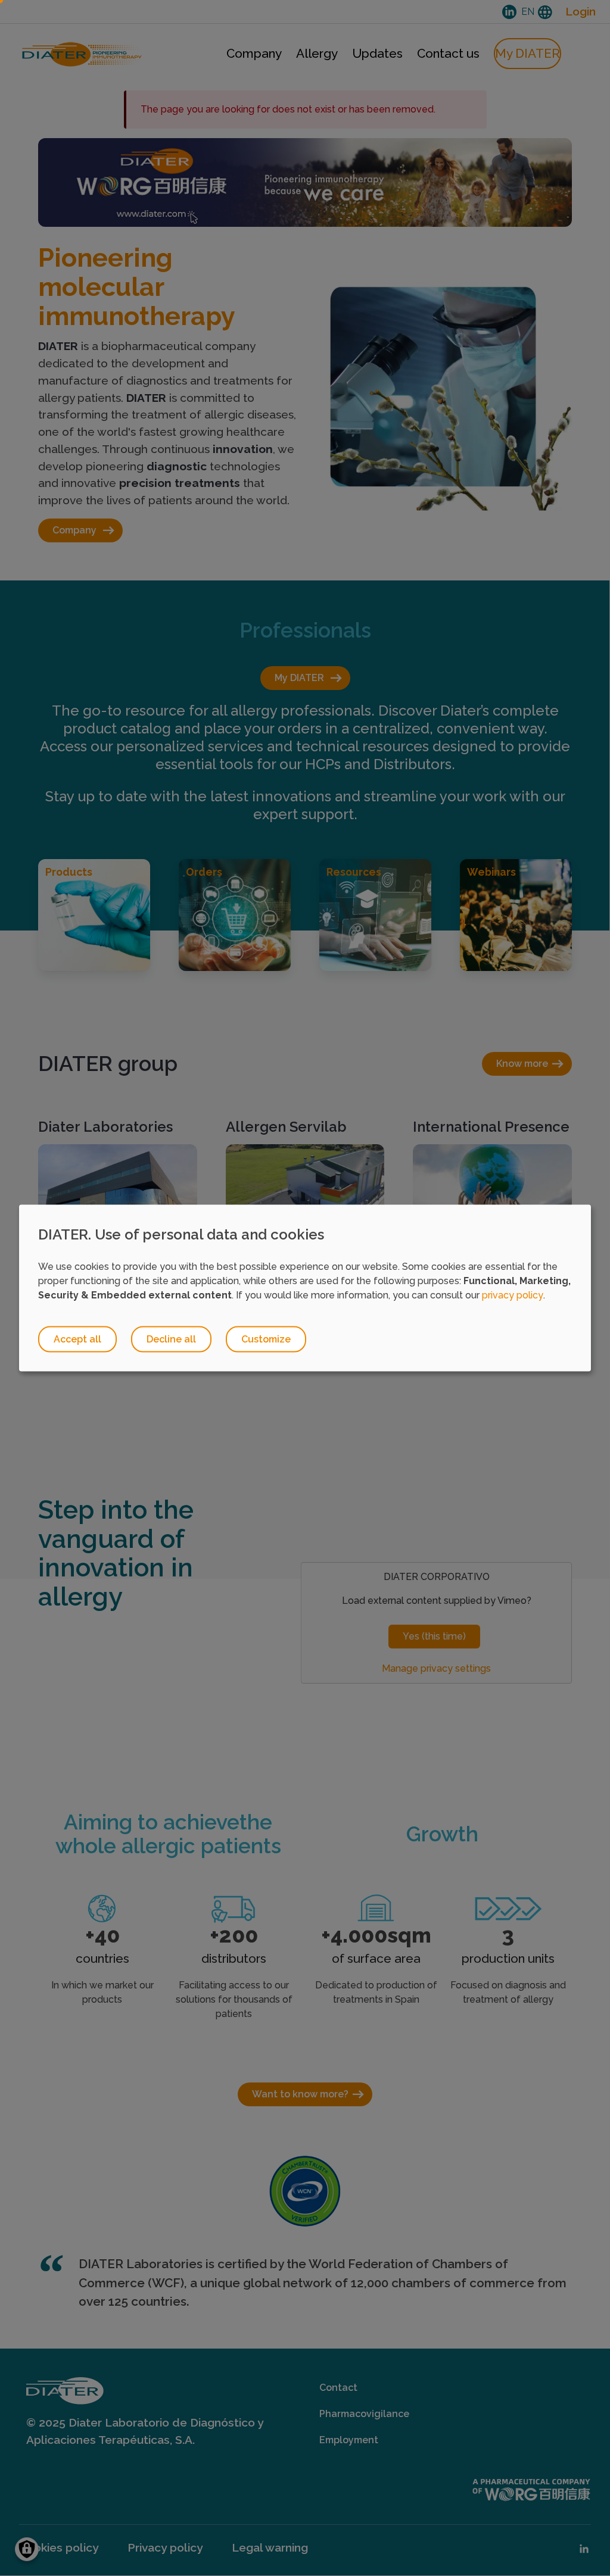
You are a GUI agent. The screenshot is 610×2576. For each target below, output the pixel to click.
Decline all (171, 1339)
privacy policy (513, 1295)
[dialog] (305, 1288)
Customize (266, 1339)
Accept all (77, 1339)
